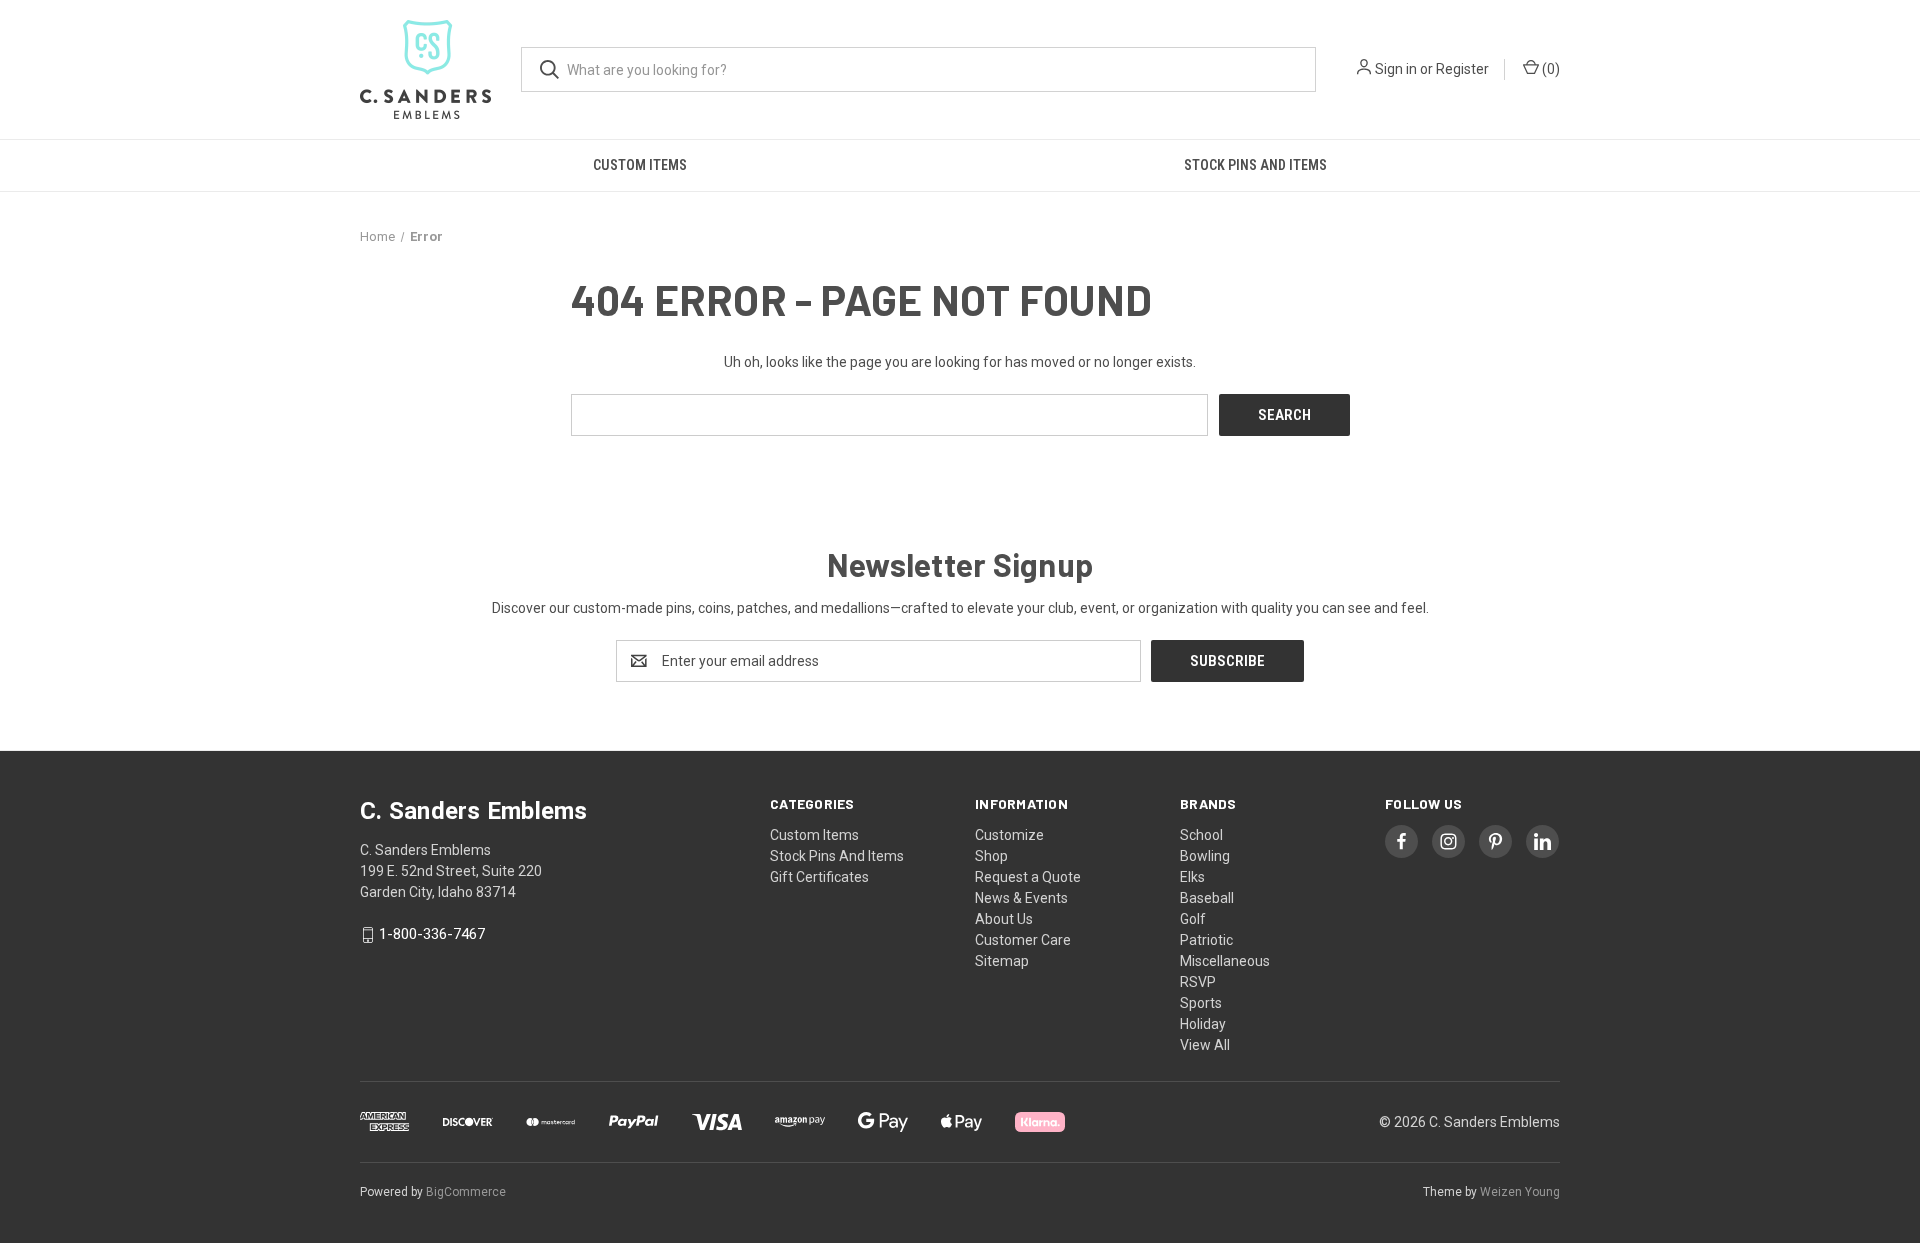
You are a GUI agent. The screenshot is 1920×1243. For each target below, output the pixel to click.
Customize (1009, 835)
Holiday (1203, 1024)
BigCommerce (466, 1192)
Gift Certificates (819, 877)
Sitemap (1002, 961)
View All (1205, 1045)
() (1549, 69)
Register (1462, 69)
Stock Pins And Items (1255, 165)
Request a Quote (1028, 877)
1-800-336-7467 (432, 935)
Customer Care (1023, 940)
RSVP (1198, 982)
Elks (1192, 877)
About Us (1004, 919)
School (1201, 835)
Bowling (1205, 856)
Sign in (1396, 69)
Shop (991, 856)
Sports (1201, 1003)
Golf (1193, 919)
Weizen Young (1520, 1192)
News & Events (1021, 898)
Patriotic (1206, 940)
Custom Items (640, 165)
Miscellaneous (1225, 961)
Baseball (1207, 898)
